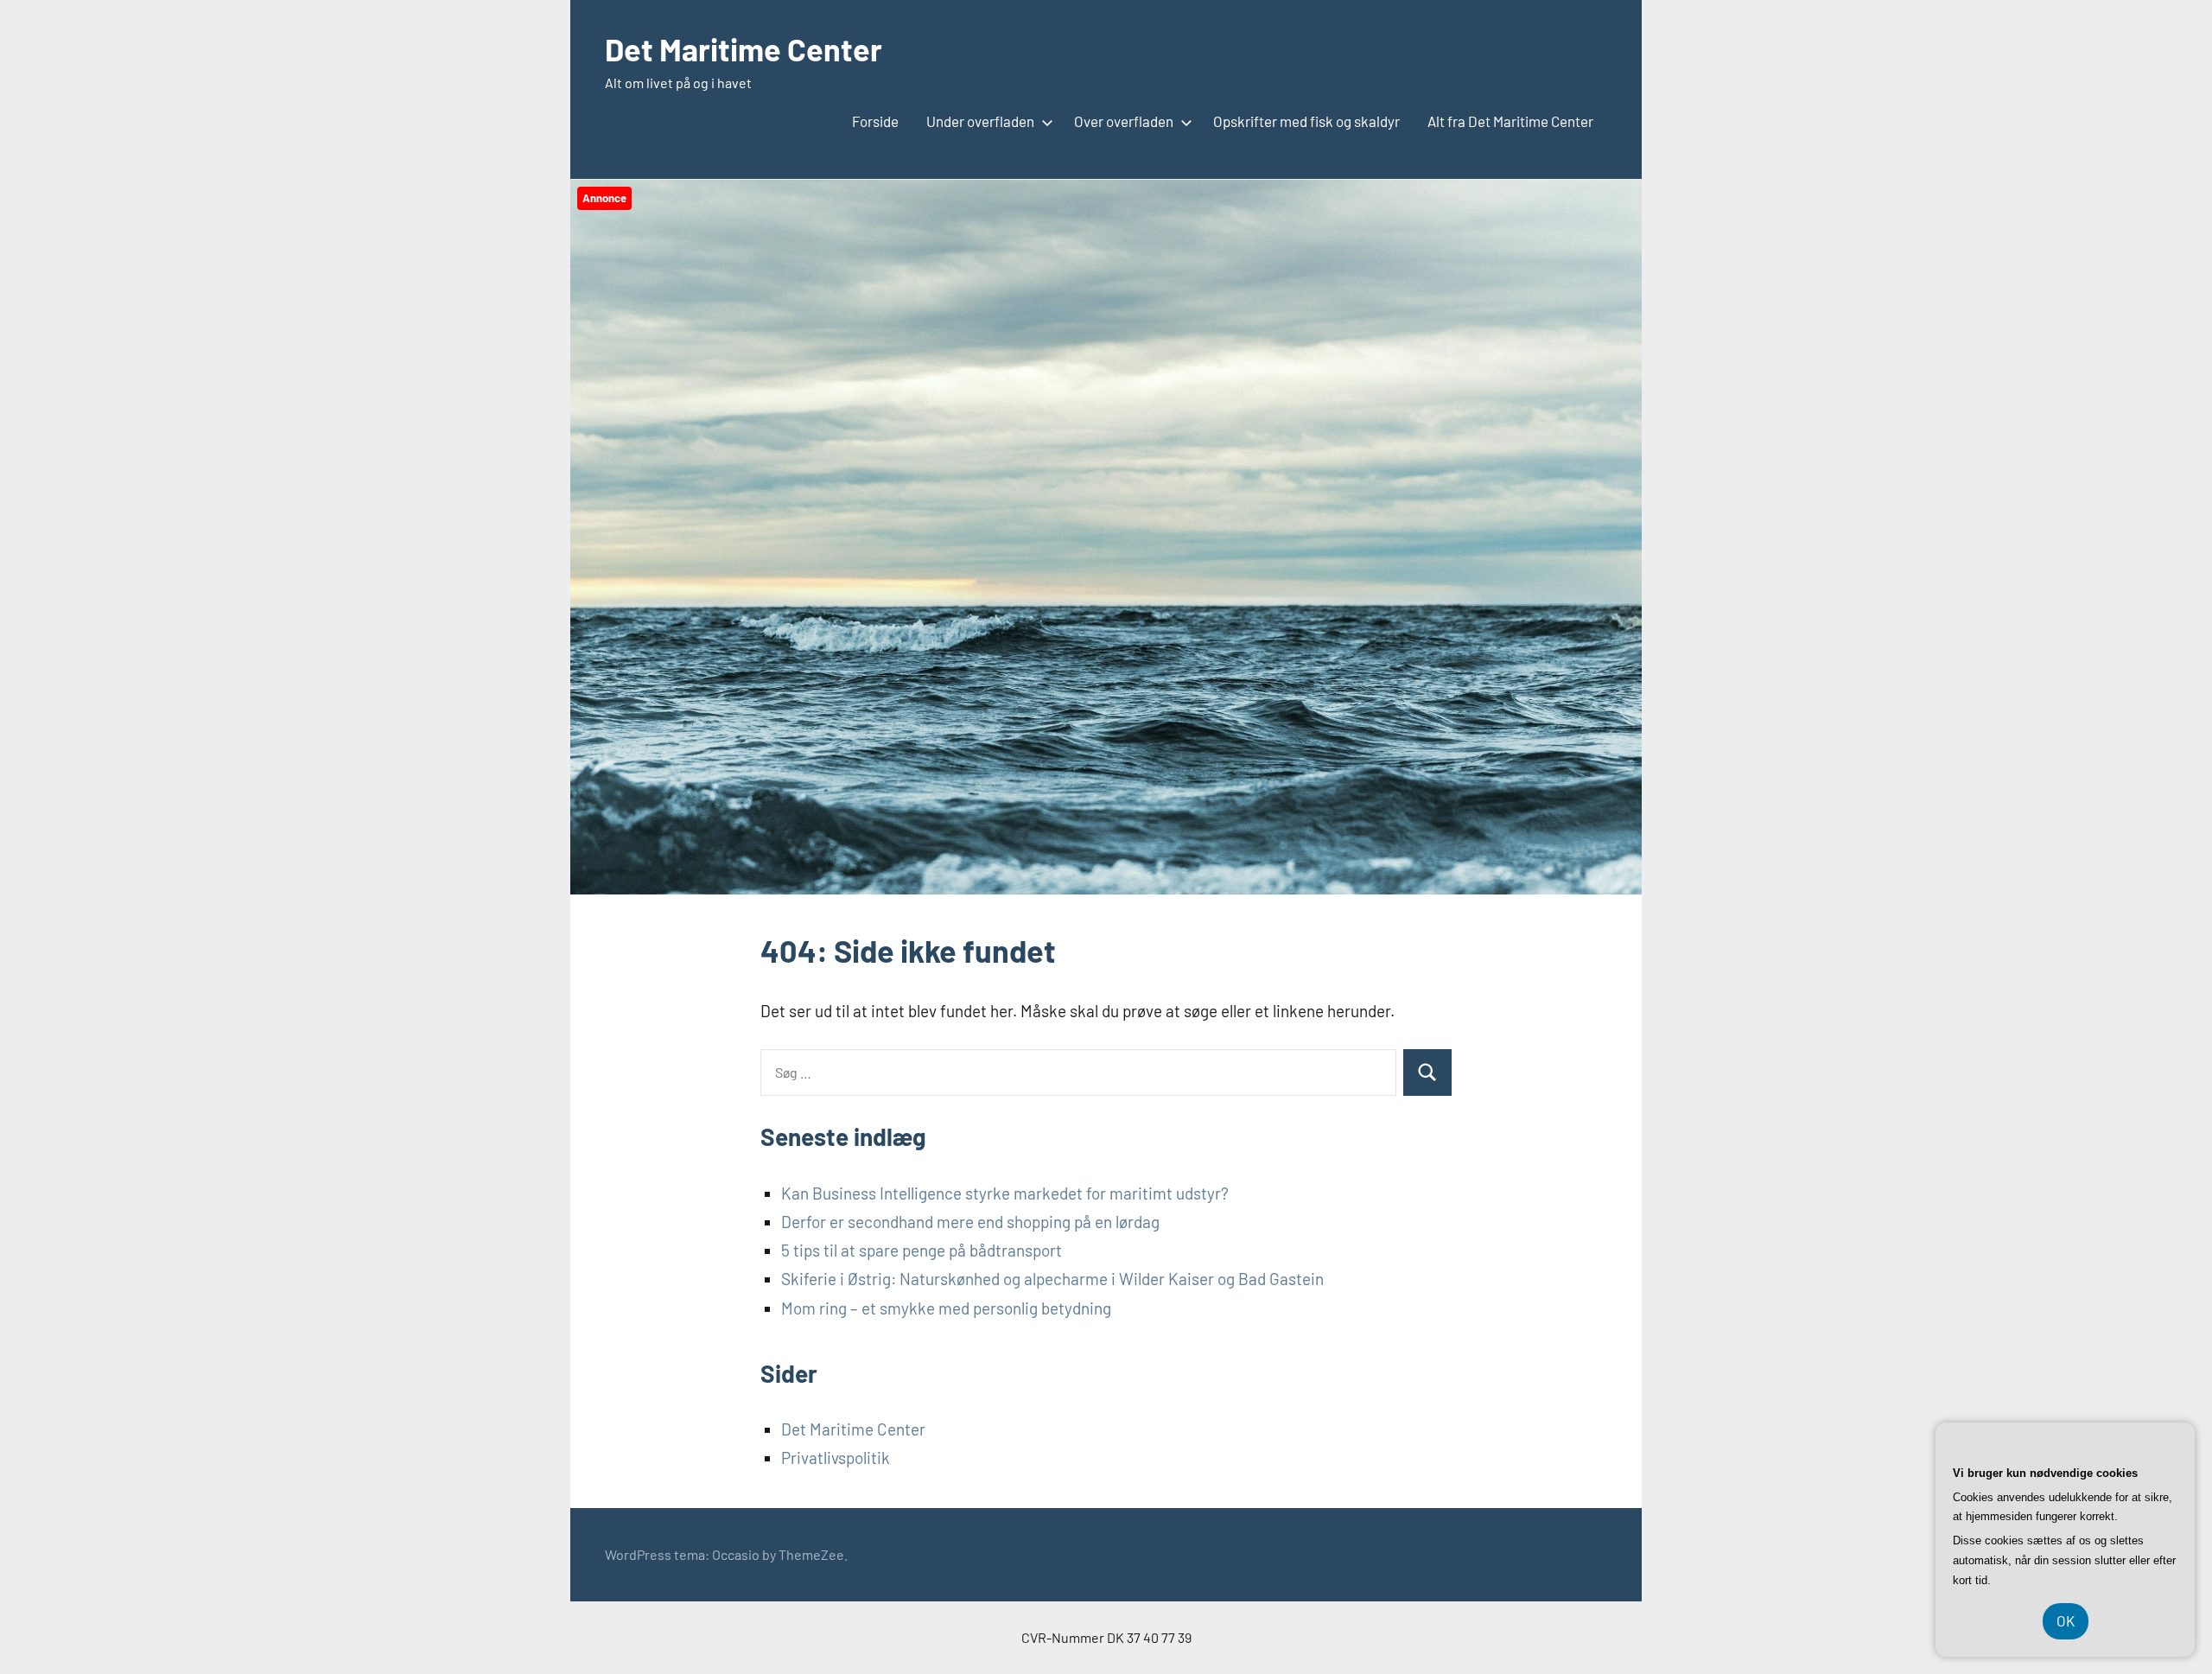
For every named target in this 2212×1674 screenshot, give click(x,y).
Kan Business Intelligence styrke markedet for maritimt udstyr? (1005, 1193)
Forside (875, 121)
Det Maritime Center (744, 49)
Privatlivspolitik (836, 1458)
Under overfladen (980, 121)
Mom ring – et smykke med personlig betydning (946, 1308)
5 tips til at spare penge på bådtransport (922, 1250)
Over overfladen (1124, 121)
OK (2066, 1620)
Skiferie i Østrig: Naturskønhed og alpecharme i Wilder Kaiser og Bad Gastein (1052, 1279)
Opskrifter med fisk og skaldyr (1306, 121)
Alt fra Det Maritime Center (1510, 121)
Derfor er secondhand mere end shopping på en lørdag (970, 1222)
